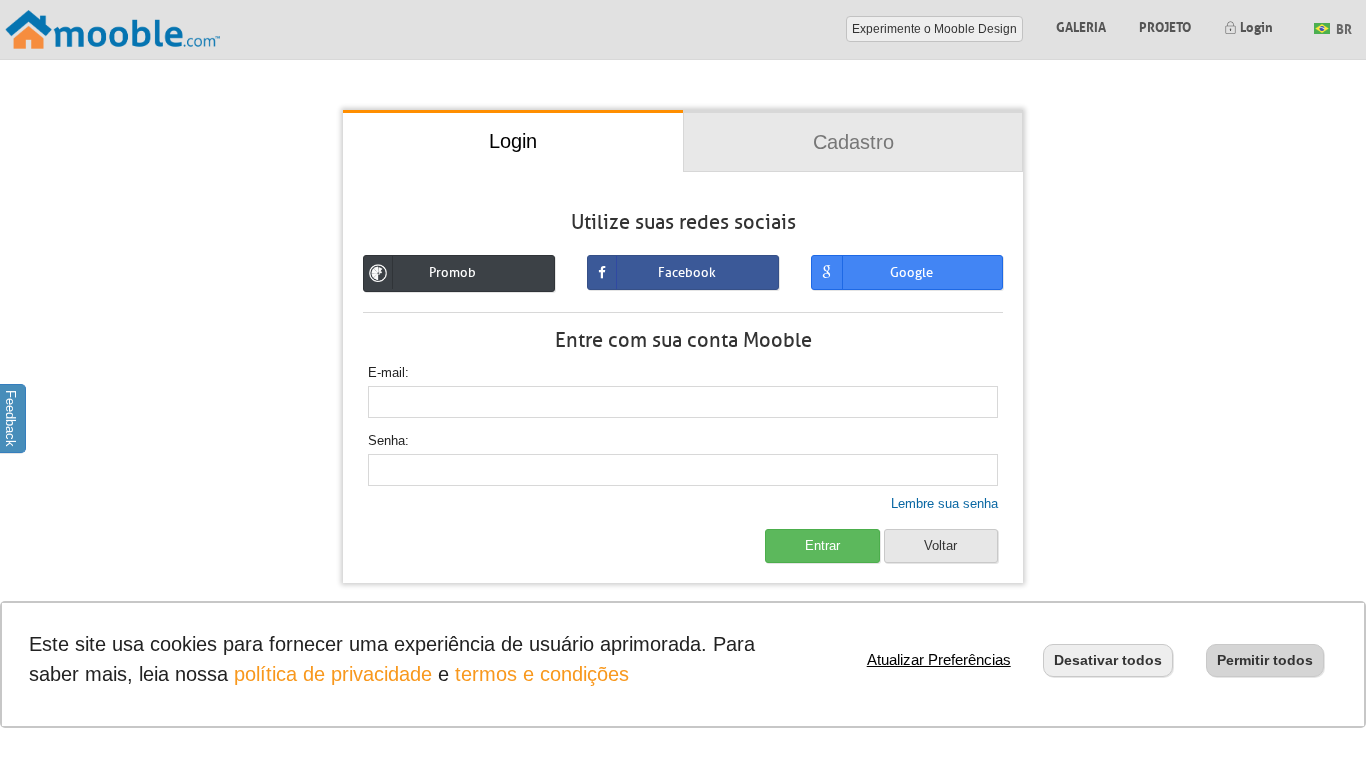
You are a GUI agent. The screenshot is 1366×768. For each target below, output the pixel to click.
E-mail (386, 372)
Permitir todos (1265, 660)
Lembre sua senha (944, 503)
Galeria (1081, 25)
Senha (386, 440)
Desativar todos (1108, 660)
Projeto (1165, 25)
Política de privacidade (333, 674)
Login (1255, 25)
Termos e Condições (542, 674)
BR (1342, 27)
